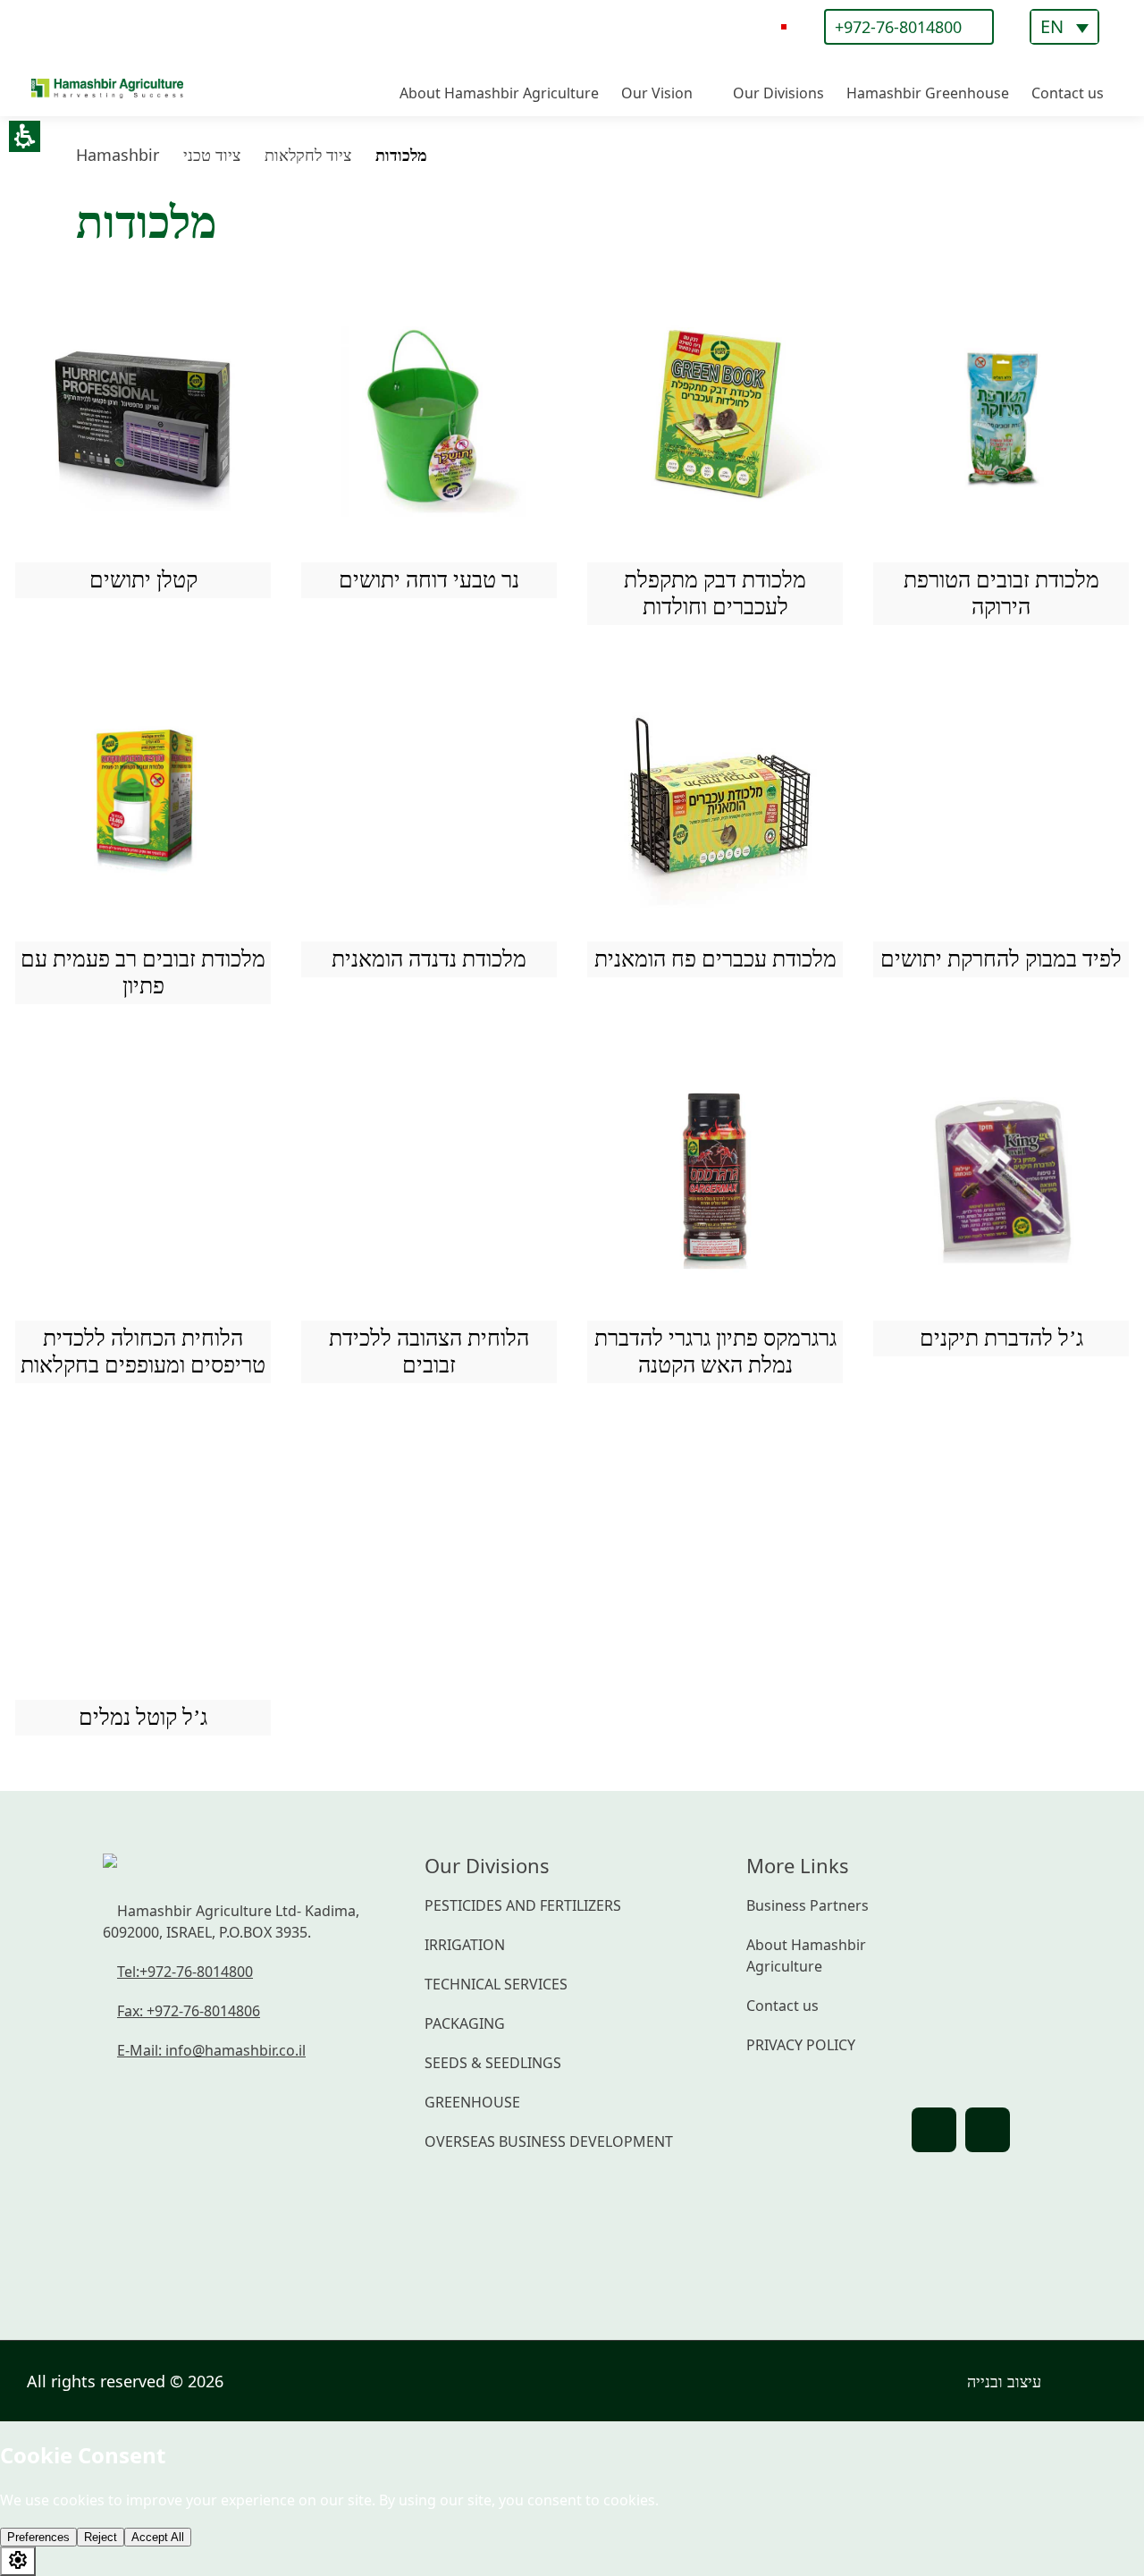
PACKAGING (465, 2023)
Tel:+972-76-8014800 (185, 1972)
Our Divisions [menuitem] (778, 93)
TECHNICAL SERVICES (496, 1984)
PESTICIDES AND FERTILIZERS (523, 1905)
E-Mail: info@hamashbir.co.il (211, 2050)
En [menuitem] (1052, 27)
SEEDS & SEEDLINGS (493, 2063)
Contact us (782, 2006)
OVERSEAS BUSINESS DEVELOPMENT (549, 2141)
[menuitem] (1064, 27)
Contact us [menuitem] (1068, 93)
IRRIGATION (465, 1945)
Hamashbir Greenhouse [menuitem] (928, 93)
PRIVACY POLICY (801, 2045)
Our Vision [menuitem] (657, 93)
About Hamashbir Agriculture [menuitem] (499, 93)
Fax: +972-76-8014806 (189, 2011)
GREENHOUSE (472, 2102)
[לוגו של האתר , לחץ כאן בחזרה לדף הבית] (107, 49)
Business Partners (808, 1905)
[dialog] (784, 27)
